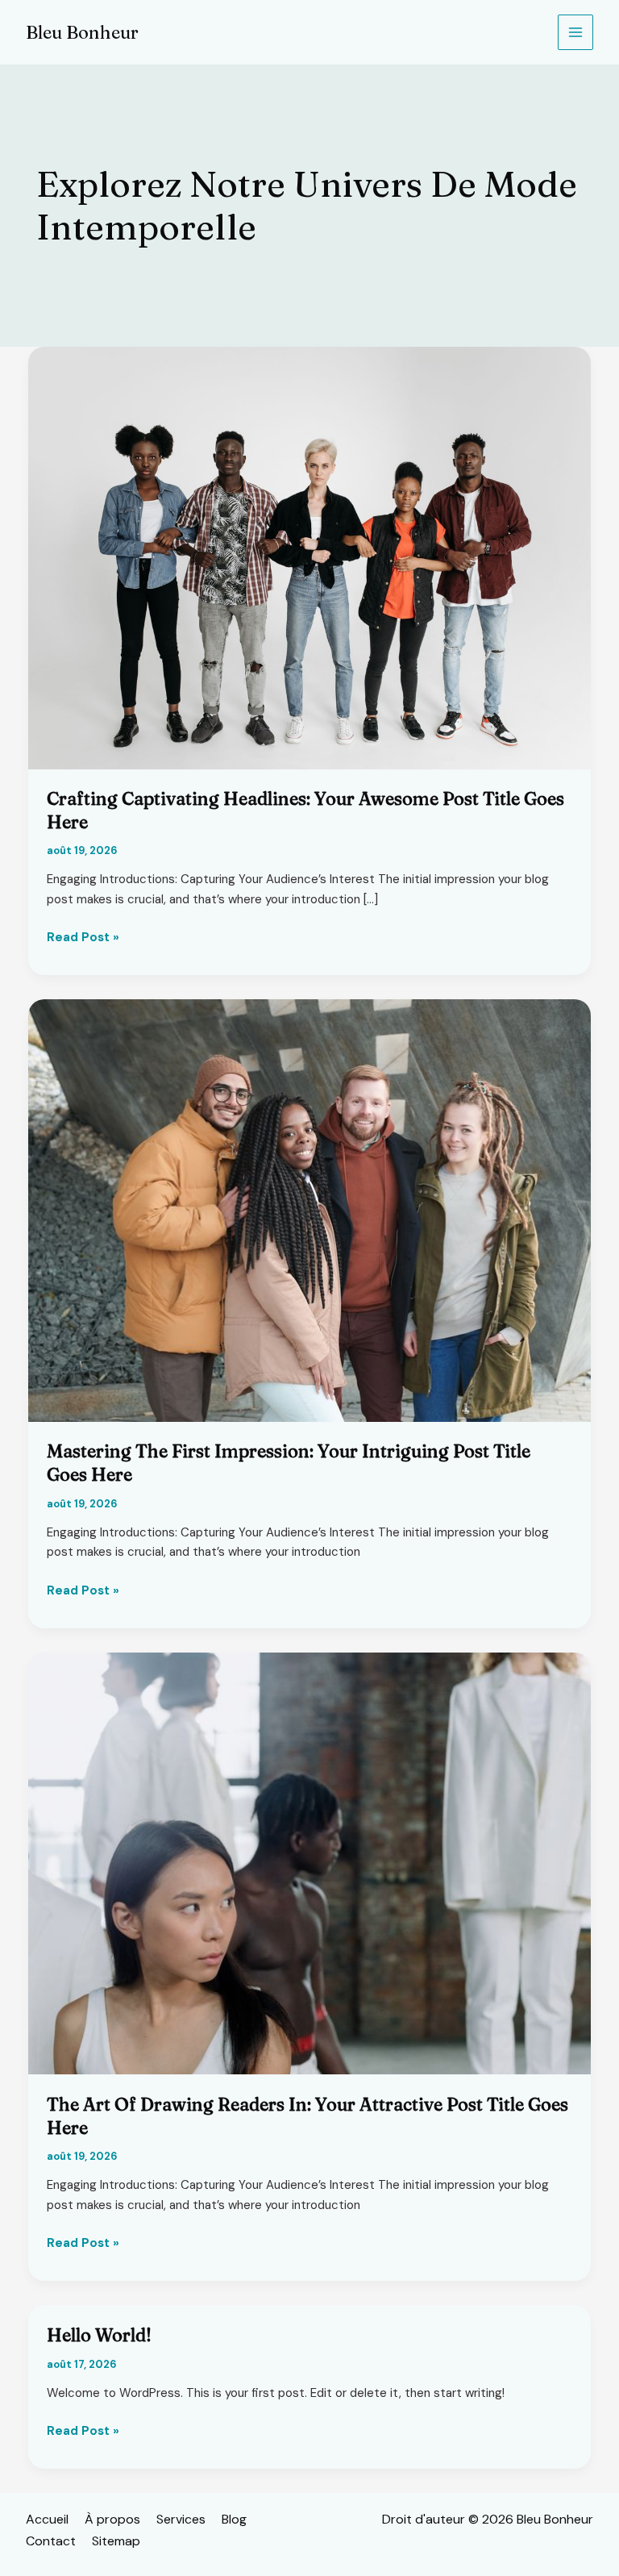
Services (181, 2519)
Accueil (47, 2519)
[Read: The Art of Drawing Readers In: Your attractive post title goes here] (309, 1862)
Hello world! (99, 2335)
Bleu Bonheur (82, 32)
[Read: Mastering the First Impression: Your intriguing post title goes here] (309, 1210)
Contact (51, 2541)
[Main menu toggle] (576, 33)
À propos (112, 2519)
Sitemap (116, 2541)
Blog (234, 2519)
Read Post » (83, 938)
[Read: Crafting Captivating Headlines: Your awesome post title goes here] (309, 557)
